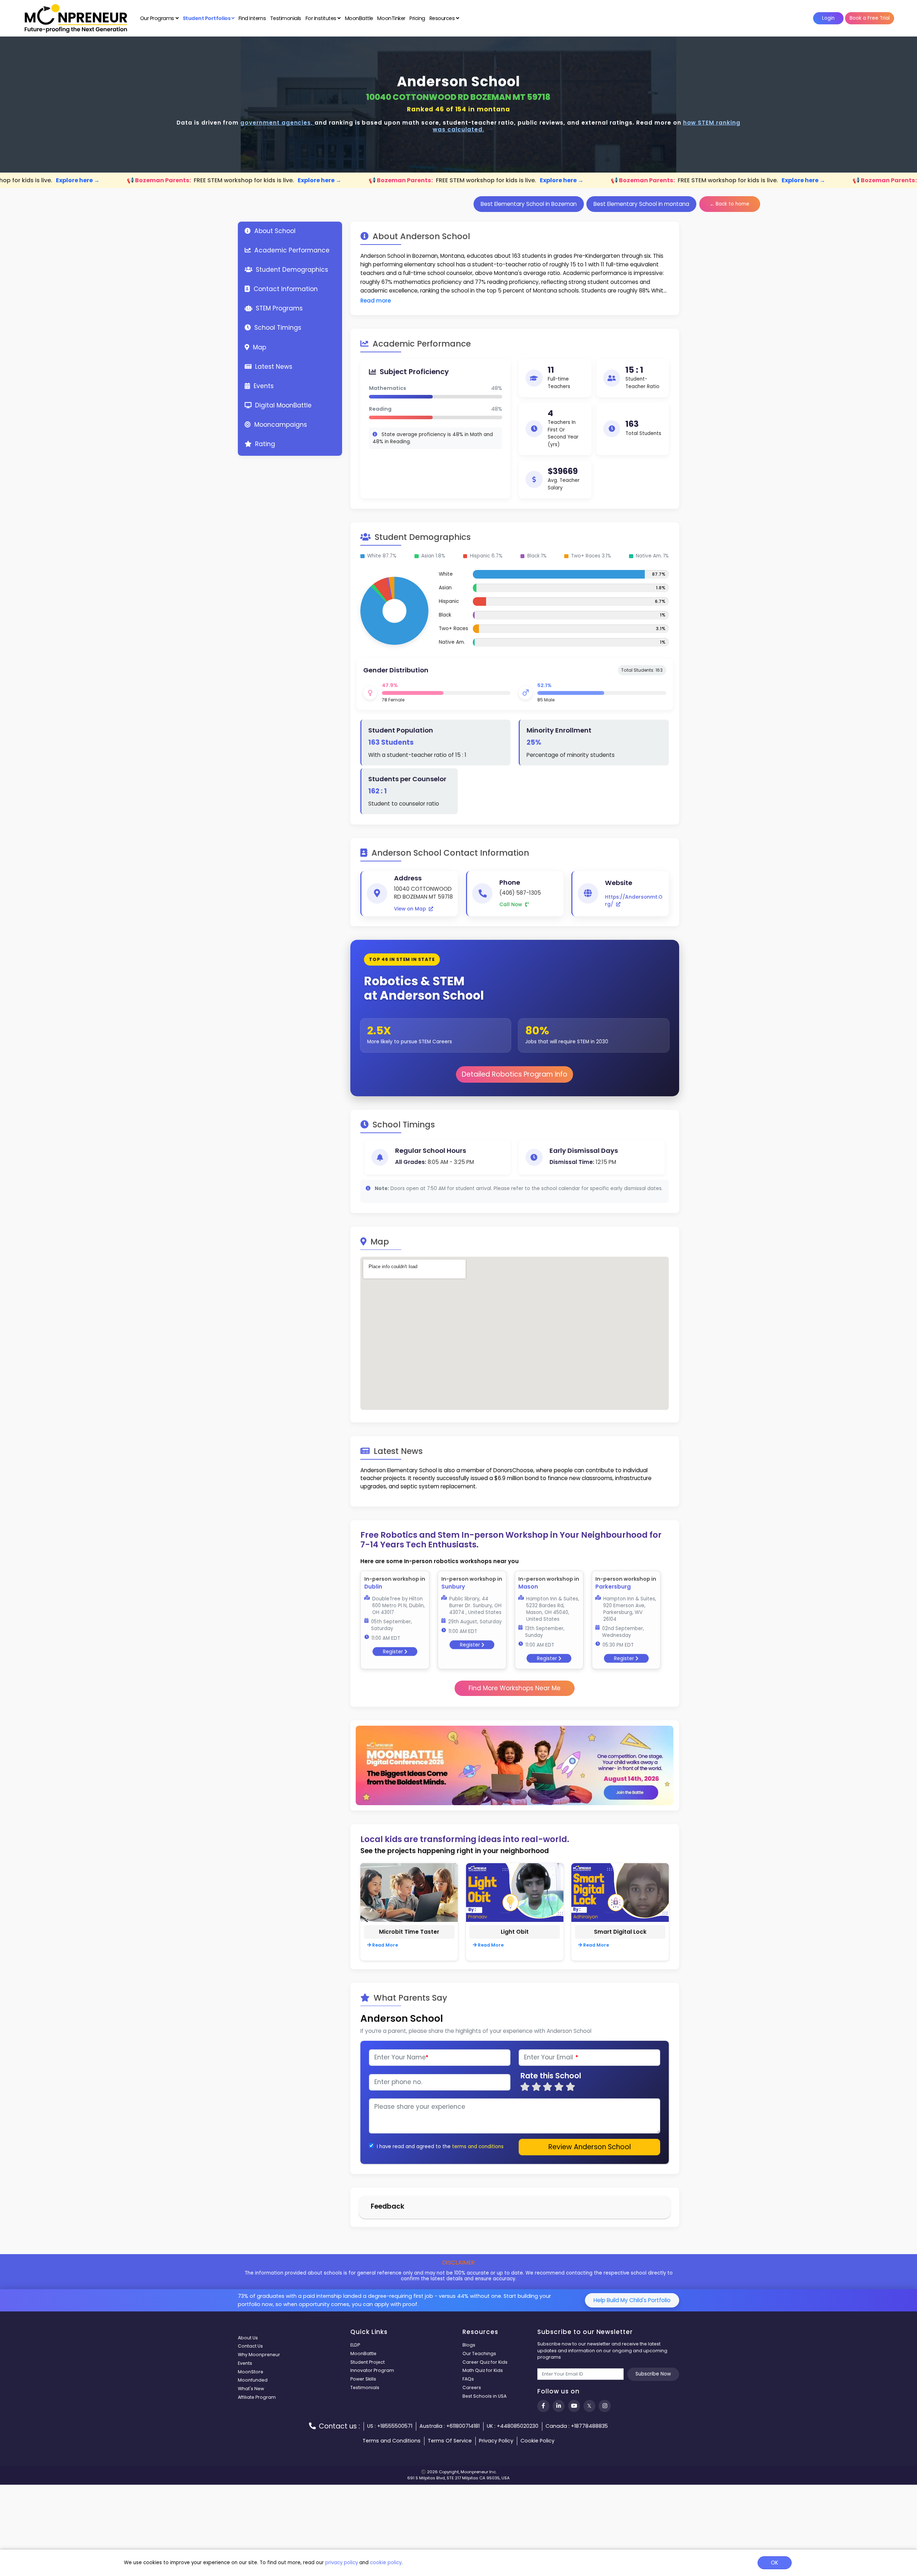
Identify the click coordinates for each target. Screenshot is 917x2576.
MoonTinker (391, 18)
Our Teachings (479, 2353)
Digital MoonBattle (282, 405)
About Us (248, 2338)
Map (259, 347)
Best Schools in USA (484, 2396)
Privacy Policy (496, 2441)
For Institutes (322, 18)
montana (493, 109)
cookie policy (386, 2563)
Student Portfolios (207, 18)
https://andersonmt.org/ (634, 901)
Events (263, 386)
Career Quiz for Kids (485, 2362)
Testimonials (286, 18)
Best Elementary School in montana (641, 204)
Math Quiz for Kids (483, 2370)
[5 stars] (570, 2087)
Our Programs (158, 18)
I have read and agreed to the (414, 2147)
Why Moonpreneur (259, 2355)
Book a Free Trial (870, 18)
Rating (264, 444)
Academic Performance (291, 250)
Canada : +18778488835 (577, 2426)
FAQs (468, 2379)
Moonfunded (253, 2380)
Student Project (368, 2362)
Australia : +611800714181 (450, 2426)
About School (274, 231)
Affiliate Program (257, 2397)
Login (828, 18)
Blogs (469, 2345)
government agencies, (277, 123)
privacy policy (342, 2563)
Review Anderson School (590, 2147)
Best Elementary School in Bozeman (529, 204)
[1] (525, 2087)
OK (775, 2563)
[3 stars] (548, 2087)
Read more (376, 301)
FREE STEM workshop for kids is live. (215, 180)
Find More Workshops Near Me (515, 1688)
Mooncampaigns (280, 425)
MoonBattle (359, 18)
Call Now (511, 905)
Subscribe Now (653, 2374)
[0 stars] (517, 2087)
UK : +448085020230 (513, 2426)
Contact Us (250, 2346)
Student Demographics (291, 270)
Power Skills (363, 2379)
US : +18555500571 (390, 2426)
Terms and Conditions (392, 2441)
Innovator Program (372, 2370)
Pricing (417, 18)
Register (394, 1650)
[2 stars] (536, 2087)
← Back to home (729, 204)
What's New (251, 2389)
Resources (443, 18)
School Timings (277, 328)
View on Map (411, 909)
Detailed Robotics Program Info (515, 1074)
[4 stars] (559, 2087)
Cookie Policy (537, 2441)
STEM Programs (278, 308)
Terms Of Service (450, 2441)
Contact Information (285, 289)
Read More (385, 1945)
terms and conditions (478, 2147)
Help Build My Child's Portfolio (632, 2300)
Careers (472, 2387)
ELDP (355, 2345)
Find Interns (252, 18)
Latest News (273, 367)
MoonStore (251, 2372)
